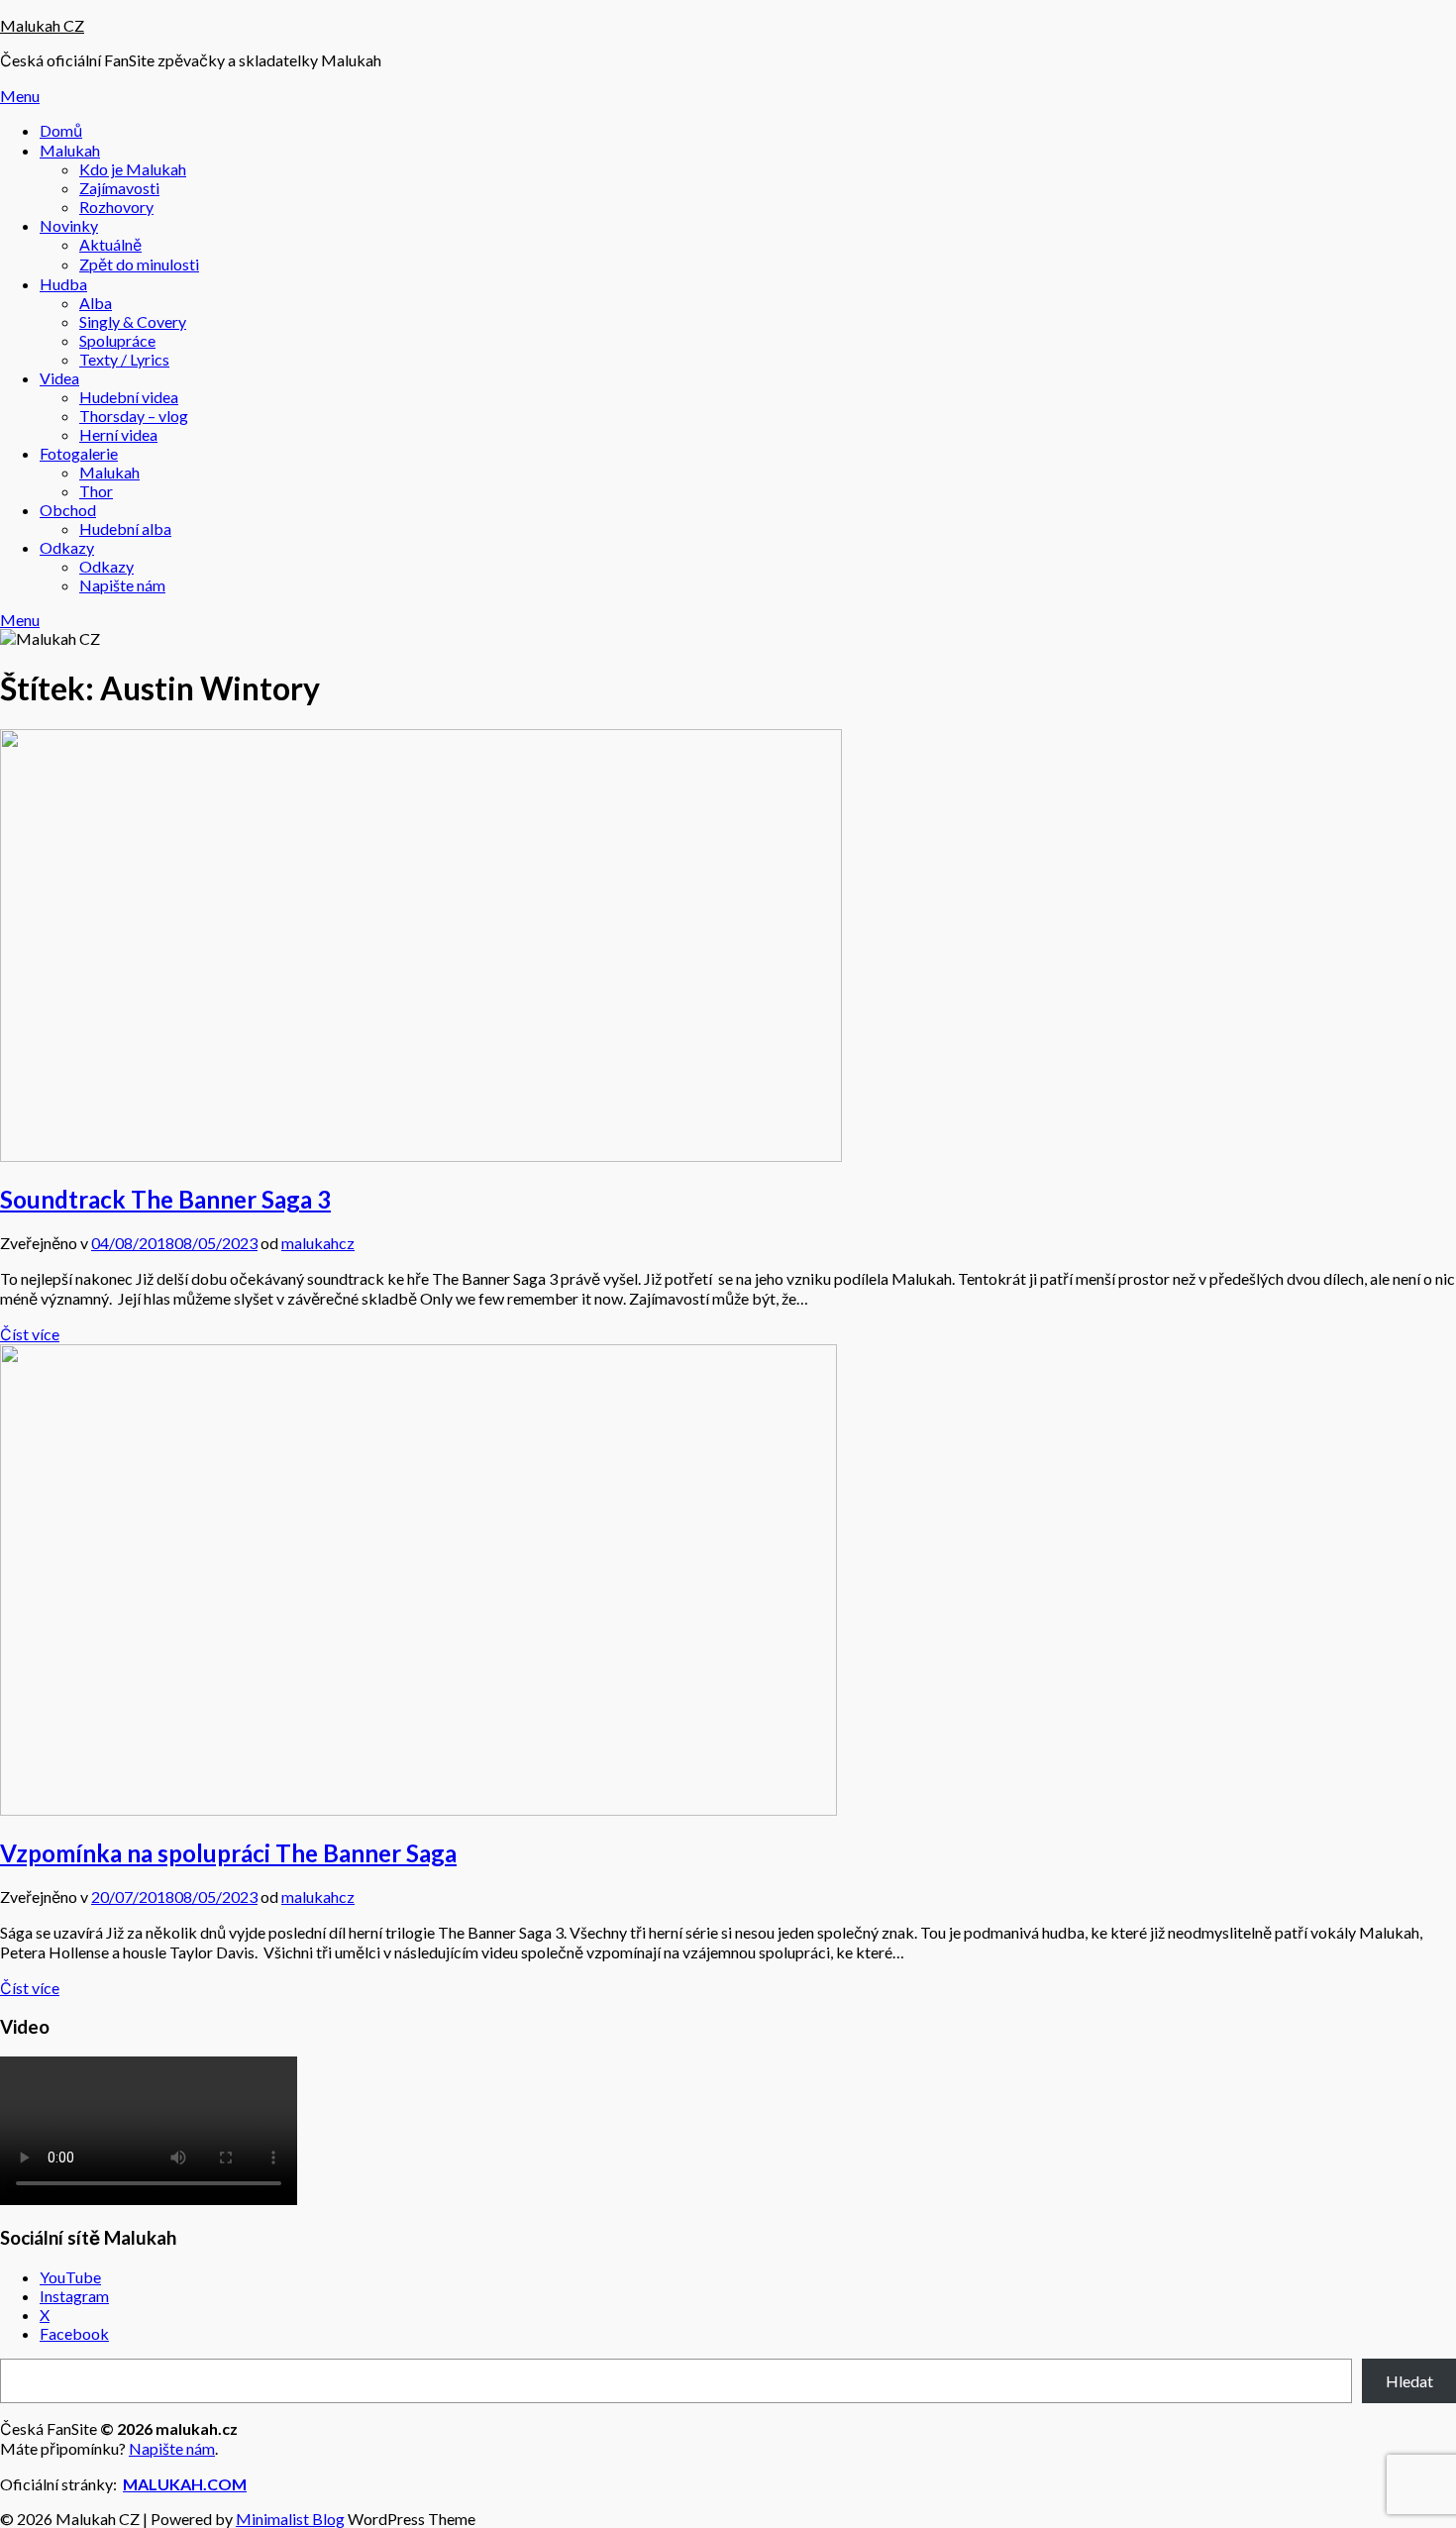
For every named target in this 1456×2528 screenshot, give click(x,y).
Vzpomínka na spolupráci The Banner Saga (228, 1853)
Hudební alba (125, 528)
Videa (59, 378)
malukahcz (318, 1243)
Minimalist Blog (290, 2519)
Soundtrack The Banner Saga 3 (165, 1199)
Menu (20, 96)
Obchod (68, 510)
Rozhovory (116, 207)
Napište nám (122, 585)
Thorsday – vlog (134, 416)
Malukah (70, 150)
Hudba (63, 284)
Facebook (74, 2333)
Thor (96, 491)
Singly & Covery (133, 321)
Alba (96, 303)
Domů (61, 130)
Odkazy (67, 547)
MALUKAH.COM (185, 2484)
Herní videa (118, 434)
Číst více (30, 1334)
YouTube (70, 2277)
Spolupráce (117, 340)
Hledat (1409, 2381)
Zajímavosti (119, 188)
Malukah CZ (42, 25)
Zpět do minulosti (139, 264)
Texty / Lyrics (124, 359)
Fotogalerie (79, 453)
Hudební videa (129, 397)
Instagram (74, 2296)
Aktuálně (110, 244)
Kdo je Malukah (133, 169)
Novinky (69, 225)
